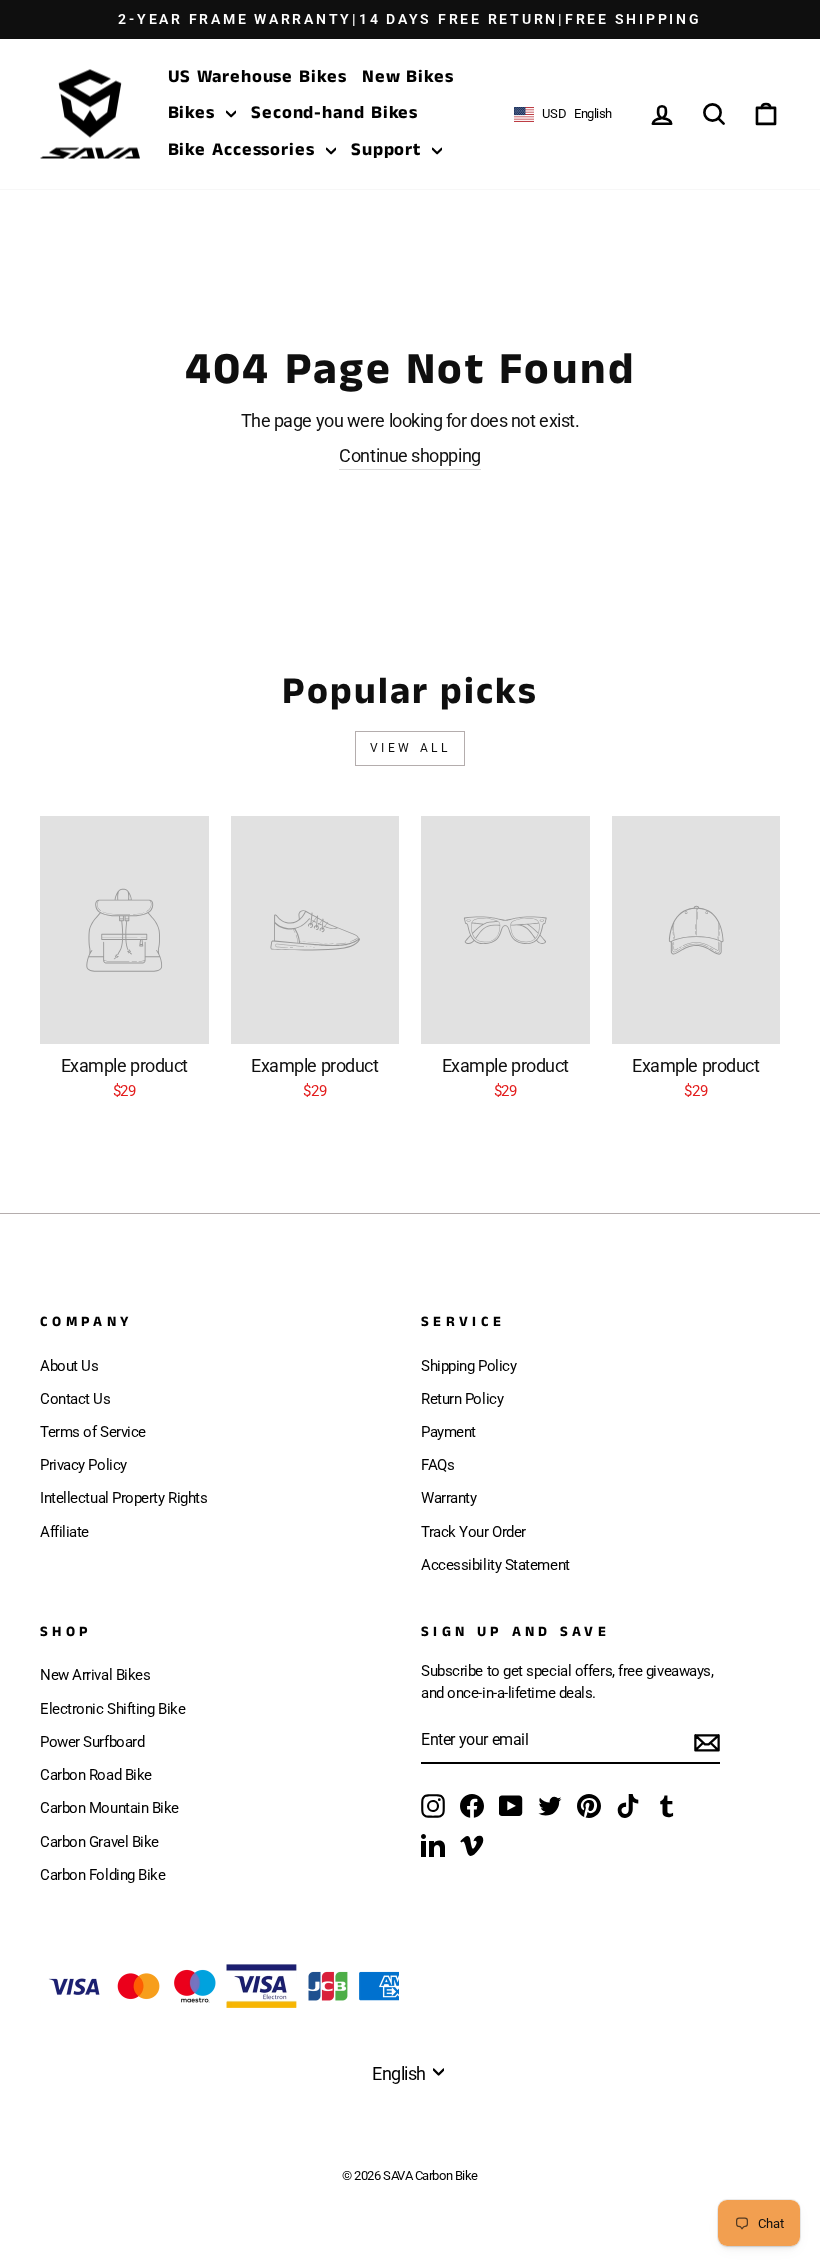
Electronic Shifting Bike (112, 1709)
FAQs (437, 1465)
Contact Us (75, 1399)
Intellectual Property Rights (123, 1498)
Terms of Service (93, 1432)
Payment (448, 1432)
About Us (69, 1366)
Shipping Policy (468, 1366)
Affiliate (64, 1532)
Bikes (194, 113)
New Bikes (408, 77)
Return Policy (462, 1399)
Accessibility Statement (495, 1565)
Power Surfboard (92, 1742)
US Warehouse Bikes (257, 77)
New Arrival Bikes (95, 1675)
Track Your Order (473, 1532)
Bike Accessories (244, 150)
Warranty (448, 1498)
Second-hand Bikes (334, 113)
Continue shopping (409, 455)
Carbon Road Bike (96, 1775)
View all (410, 748)
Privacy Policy (83, 1465)
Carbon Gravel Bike (99, 1842)
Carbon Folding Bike (102, 1875)
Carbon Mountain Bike (109, 1808)
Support (389, 150)
